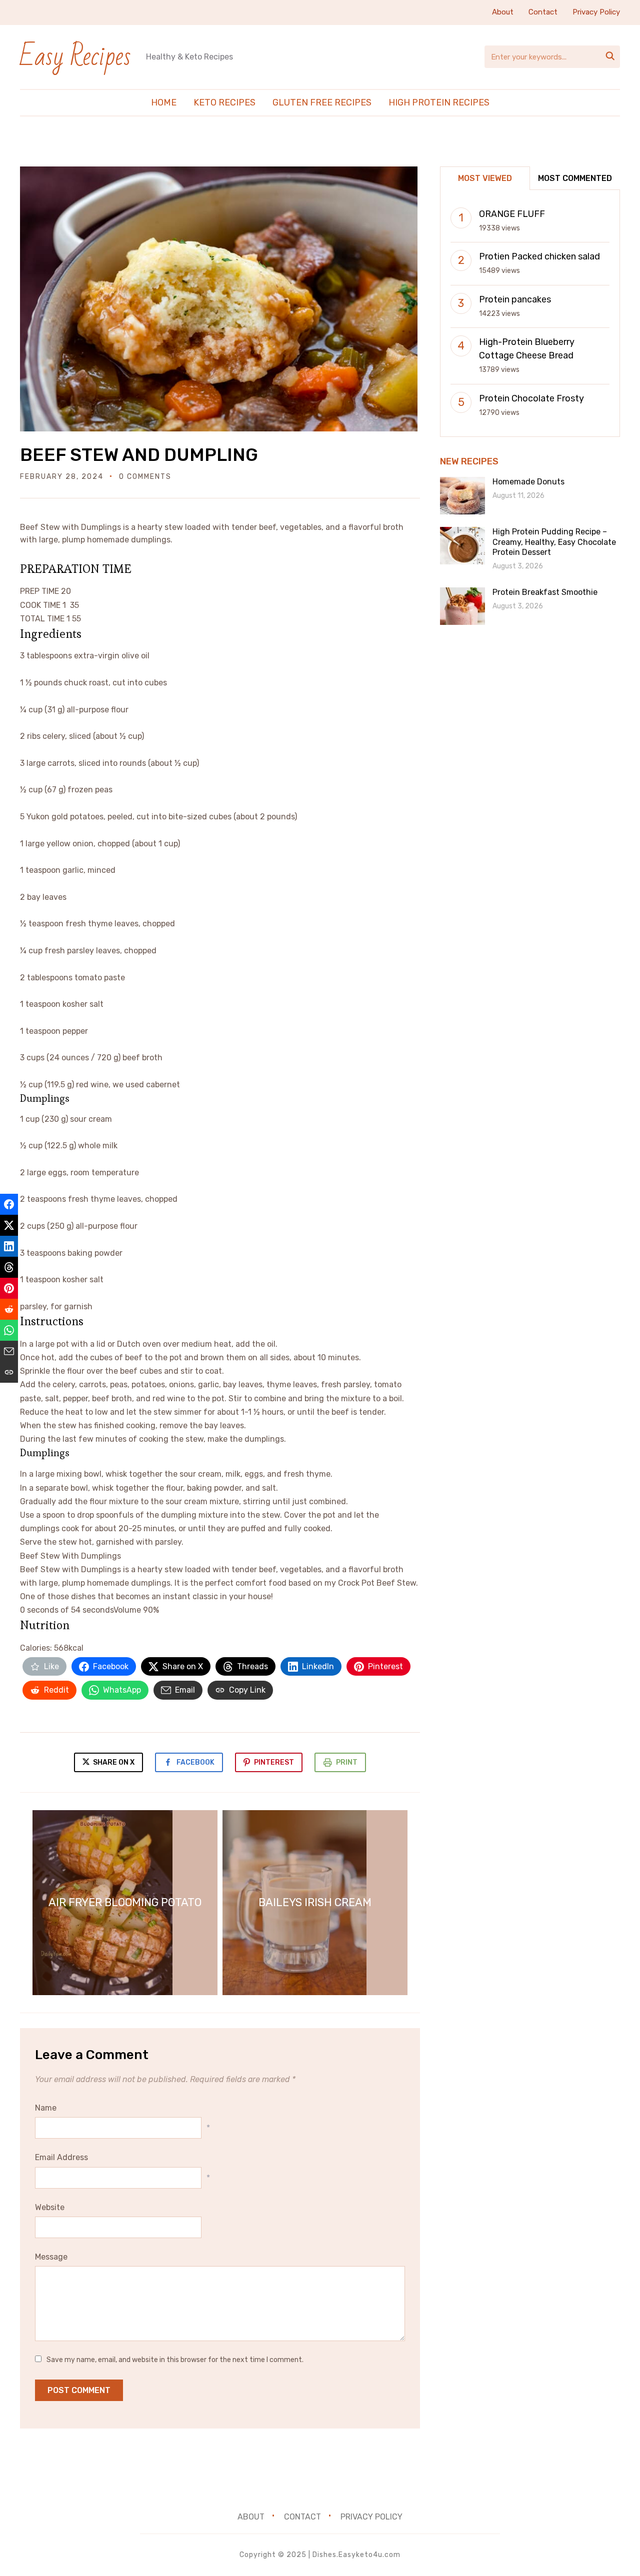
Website (50, 2207)
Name (46, 2108)
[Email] (9, 1351)
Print (347, 1762)
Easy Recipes (75, 57)
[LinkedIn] (9, 1246)
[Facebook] (9, 1204)
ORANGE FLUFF (512, 214)
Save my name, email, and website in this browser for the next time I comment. (175, 2360)
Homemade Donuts (528, 482)
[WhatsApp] (9, 1330)
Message (51, 2257)
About (503, 12)
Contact (543, 12)
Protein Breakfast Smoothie (545, 592)
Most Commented (575, 178)
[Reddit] (9, 1309)
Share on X (113, 1762)
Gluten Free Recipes (322, 102)
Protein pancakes (515, 299)
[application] (220, 1583)
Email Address (61, 2157)
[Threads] (9, 1267)
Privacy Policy (596, 12)
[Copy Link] (9, 1372)
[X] (9, 1225)
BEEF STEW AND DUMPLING (139, 455)
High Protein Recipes (439, 102)
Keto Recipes (224, 102)
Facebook (195, 1762)
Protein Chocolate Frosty (531, 398)
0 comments (145, 477)
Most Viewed (485, 178)
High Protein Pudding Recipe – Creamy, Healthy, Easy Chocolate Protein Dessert (554, 542)
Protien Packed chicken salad (539, 256)
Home (164, 102)
